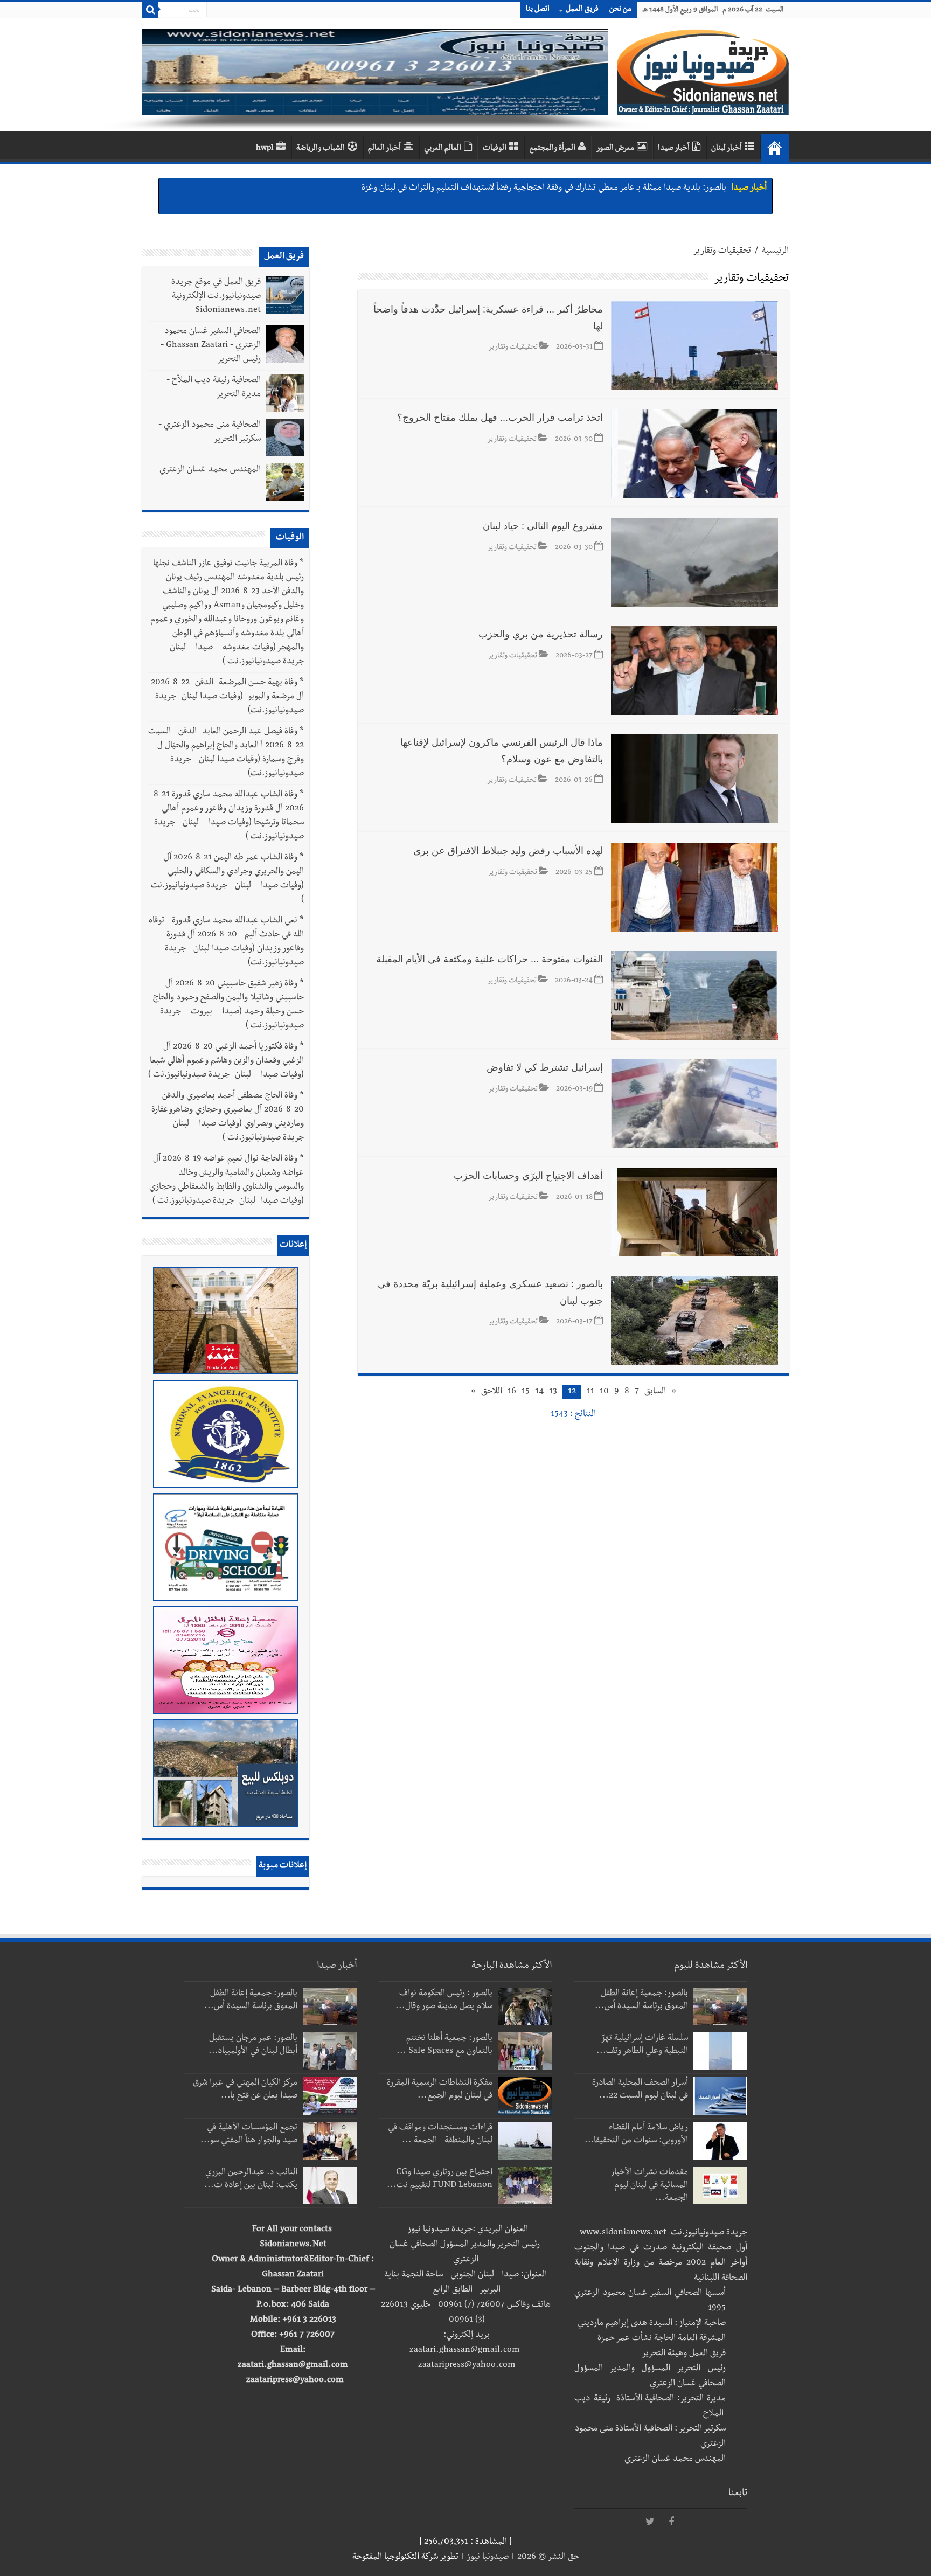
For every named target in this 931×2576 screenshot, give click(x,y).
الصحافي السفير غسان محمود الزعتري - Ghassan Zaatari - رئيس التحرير (211, 346)
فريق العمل (582, 10)
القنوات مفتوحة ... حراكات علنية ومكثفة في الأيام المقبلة (489, 959)
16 (512, 1392)
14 (539, 1392)
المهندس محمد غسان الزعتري (210, 470)
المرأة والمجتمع (552, 149)
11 (590, 1392)
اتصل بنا (538, 10)
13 (553, 1392)
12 (572, 1392)
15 (526, 1392)
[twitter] (650, 2522)
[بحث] (150, 10)
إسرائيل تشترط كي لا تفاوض (545, 1067)
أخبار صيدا (674, 149)
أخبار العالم (384, 149)
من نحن (620, 10)
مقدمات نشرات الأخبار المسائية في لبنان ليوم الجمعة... (649, 2186)
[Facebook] (671, 2522)
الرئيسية (775, 252)
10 (604, 1392)
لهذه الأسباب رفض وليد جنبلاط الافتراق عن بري (508, 851)
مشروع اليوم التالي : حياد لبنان (543, 526)
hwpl (265, 149)
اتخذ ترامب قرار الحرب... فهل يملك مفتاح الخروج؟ (500, 418)
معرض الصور (615, 149)
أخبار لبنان (727, 149)
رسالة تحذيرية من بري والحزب (541, 634)
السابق (655, 1392)
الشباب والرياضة (321, 149)
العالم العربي (443, 149)
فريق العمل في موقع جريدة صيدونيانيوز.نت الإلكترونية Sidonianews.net (216, 297)
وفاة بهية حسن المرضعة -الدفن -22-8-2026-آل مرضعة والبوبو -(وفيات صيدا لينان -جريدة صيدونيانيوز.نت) (226, 697)
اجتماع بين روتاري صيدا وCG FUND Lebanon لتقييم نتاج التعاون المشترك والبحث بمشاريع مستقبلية (555, 193)
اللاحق (492, 1392)
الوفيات (495, 149)
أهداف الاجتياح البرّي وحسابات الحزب (528, 1176)
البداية (775, 148)
